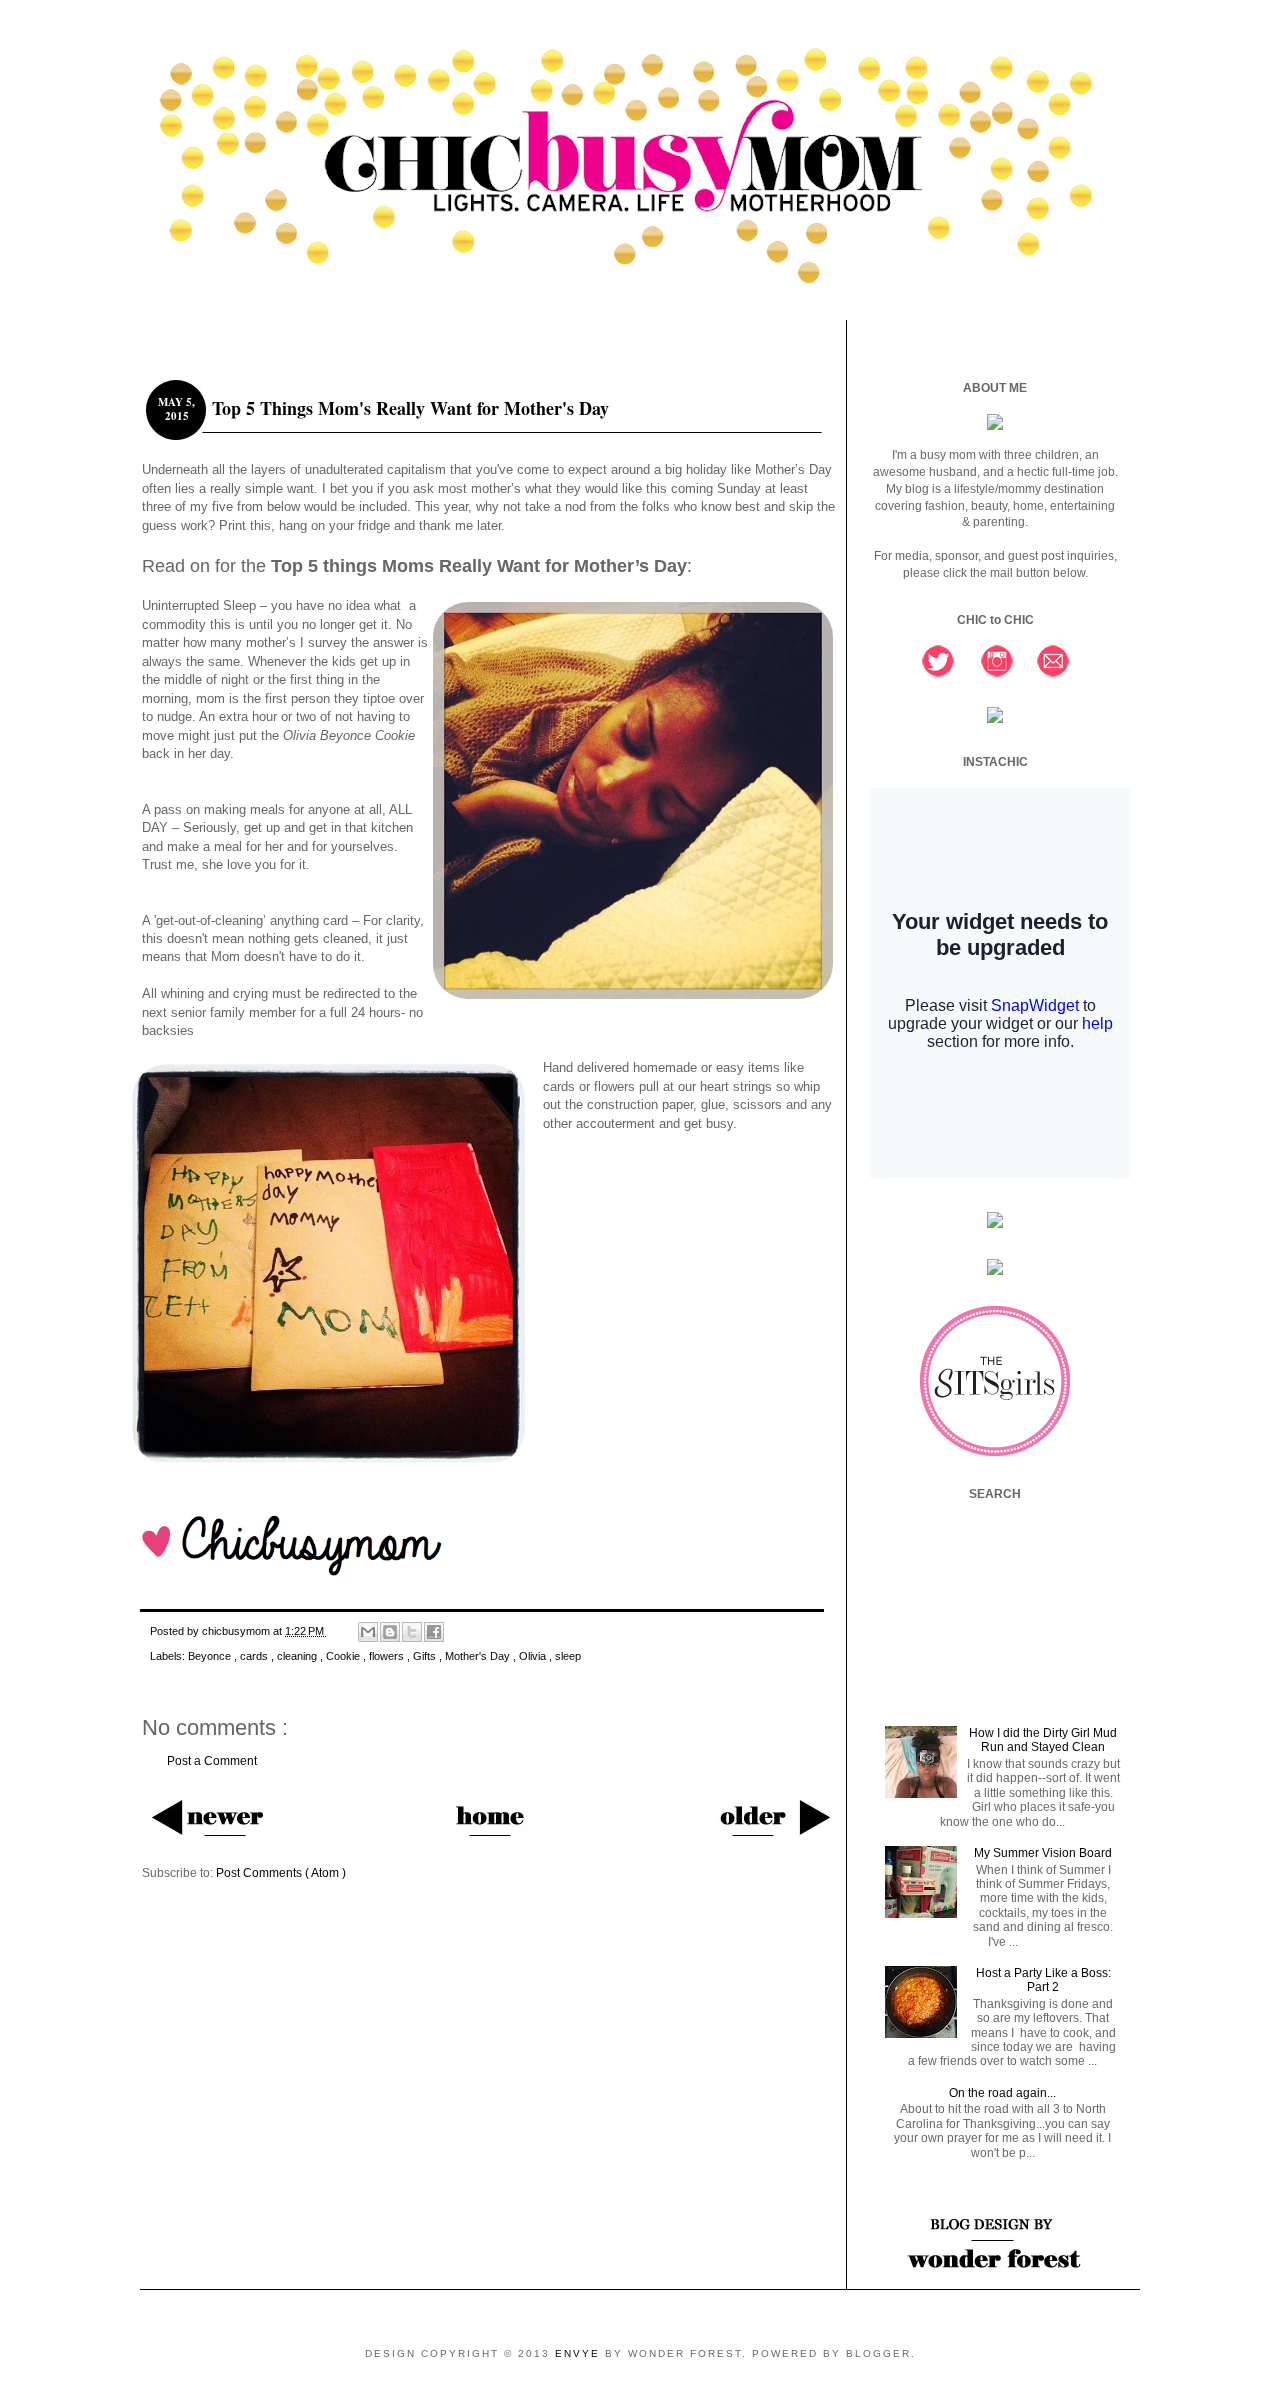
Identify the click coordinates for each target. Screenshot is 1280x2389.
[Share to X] (412, 1632)
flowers (388, 1656)
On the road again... (1002, 2093)
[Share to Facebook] (434, 1632)
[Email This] (368, 1632)
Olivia (534, 1656)
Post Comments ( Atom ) (281, 1873)
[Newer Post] (207, 1816)
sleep (568, 1656)
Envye (580, 2353)
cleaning (298, 1656)
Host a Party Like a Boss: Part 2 (1043, 1980)
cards (255, 1656)
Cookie (344, 1656)
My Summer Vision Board (1043, 1853)
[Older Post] (773, 1816)
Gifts (426, 1656)
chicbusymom (237, 1631)
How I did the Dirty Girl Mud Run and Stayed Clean (1043, 1740)
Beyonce (211, 1656)
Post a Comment (212, 1761)
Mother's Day (479, 1656)
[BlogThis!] (390, 1632)
